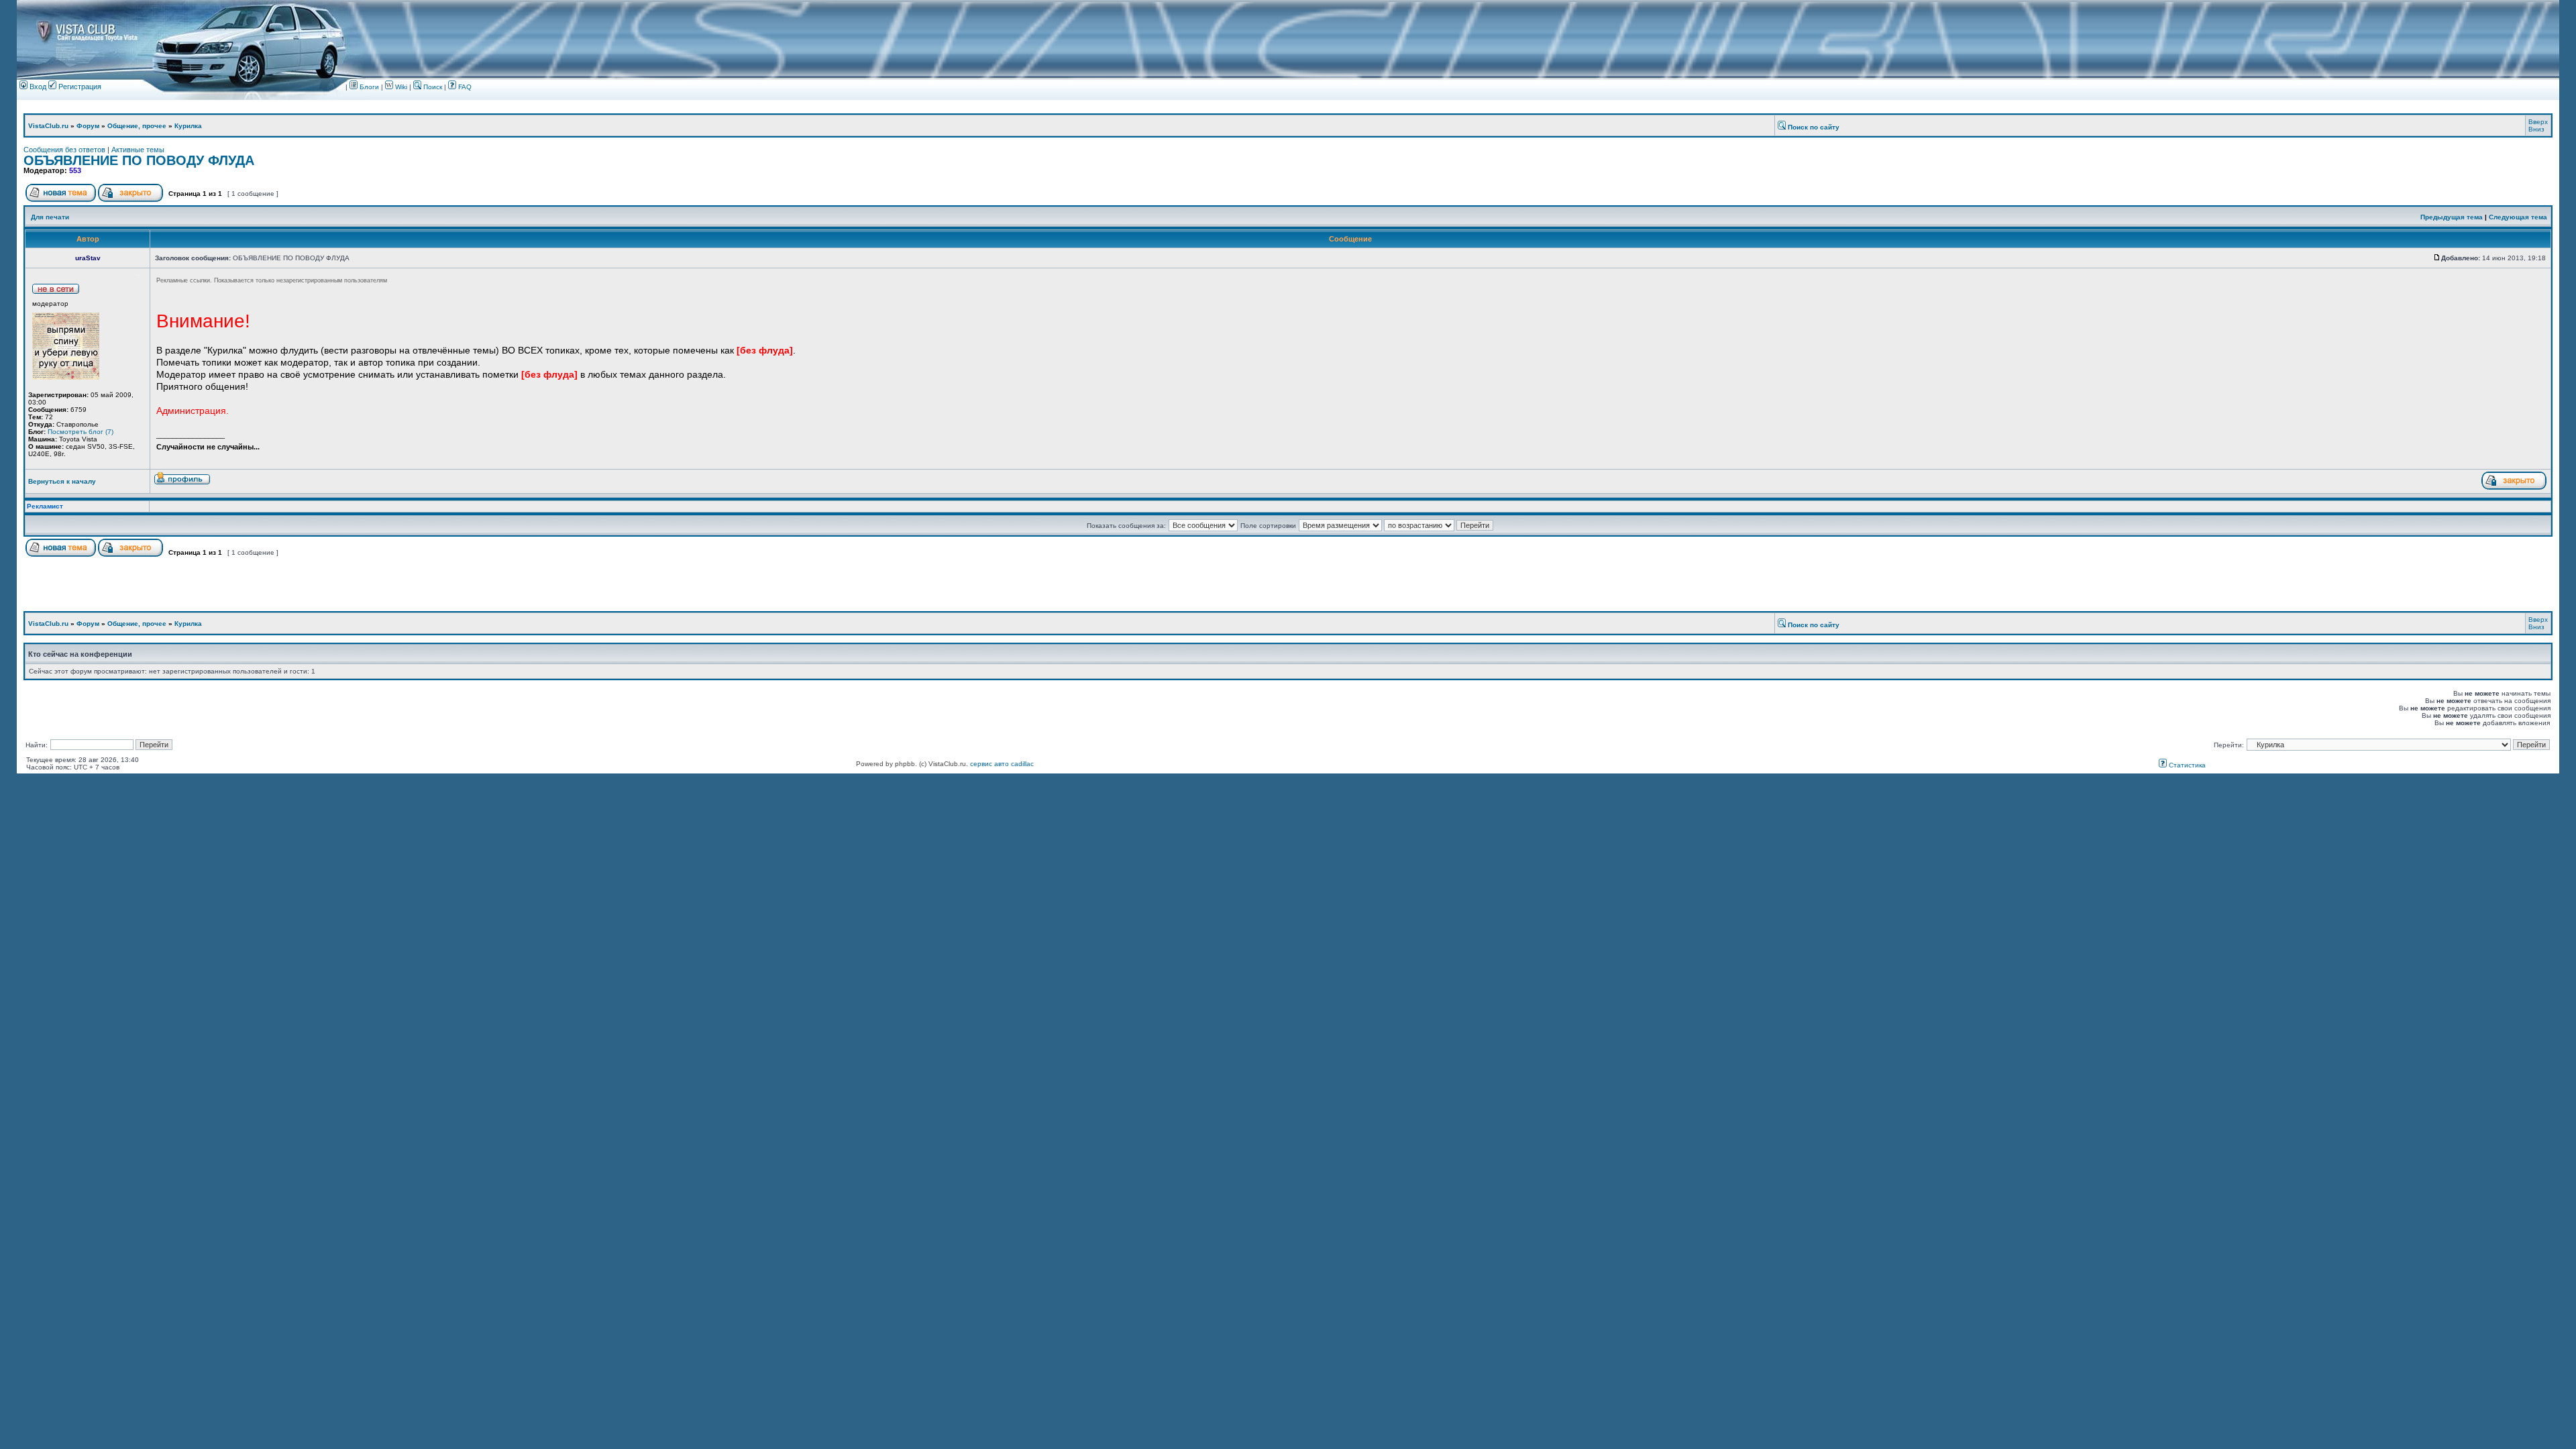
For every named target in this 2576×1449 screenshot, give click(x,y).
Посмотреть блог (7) (80, 432)
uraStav (88, 258)
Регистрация (79, 87)
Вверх (2538, 122)
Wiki (401, 87)
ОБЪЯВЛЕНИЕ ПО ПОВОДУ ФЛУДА (139, 160)
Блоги (368, 87)
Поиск (432, 87)
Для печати (50, 217)
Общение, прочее (137, 126)
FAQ (464, 87)
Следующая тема (2518, 217)
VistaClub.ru (48, 126)
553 (75, 170)
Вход (37, 87)
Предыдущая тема (2452, 217)
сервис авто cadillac (1002, 764)
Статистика (2186, 765)
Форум (88, 126)
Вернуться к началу (62, 481)
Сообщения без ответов (64, 150)
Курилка (188, 126)
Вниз (2536, 129)
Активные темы (138, 150)
